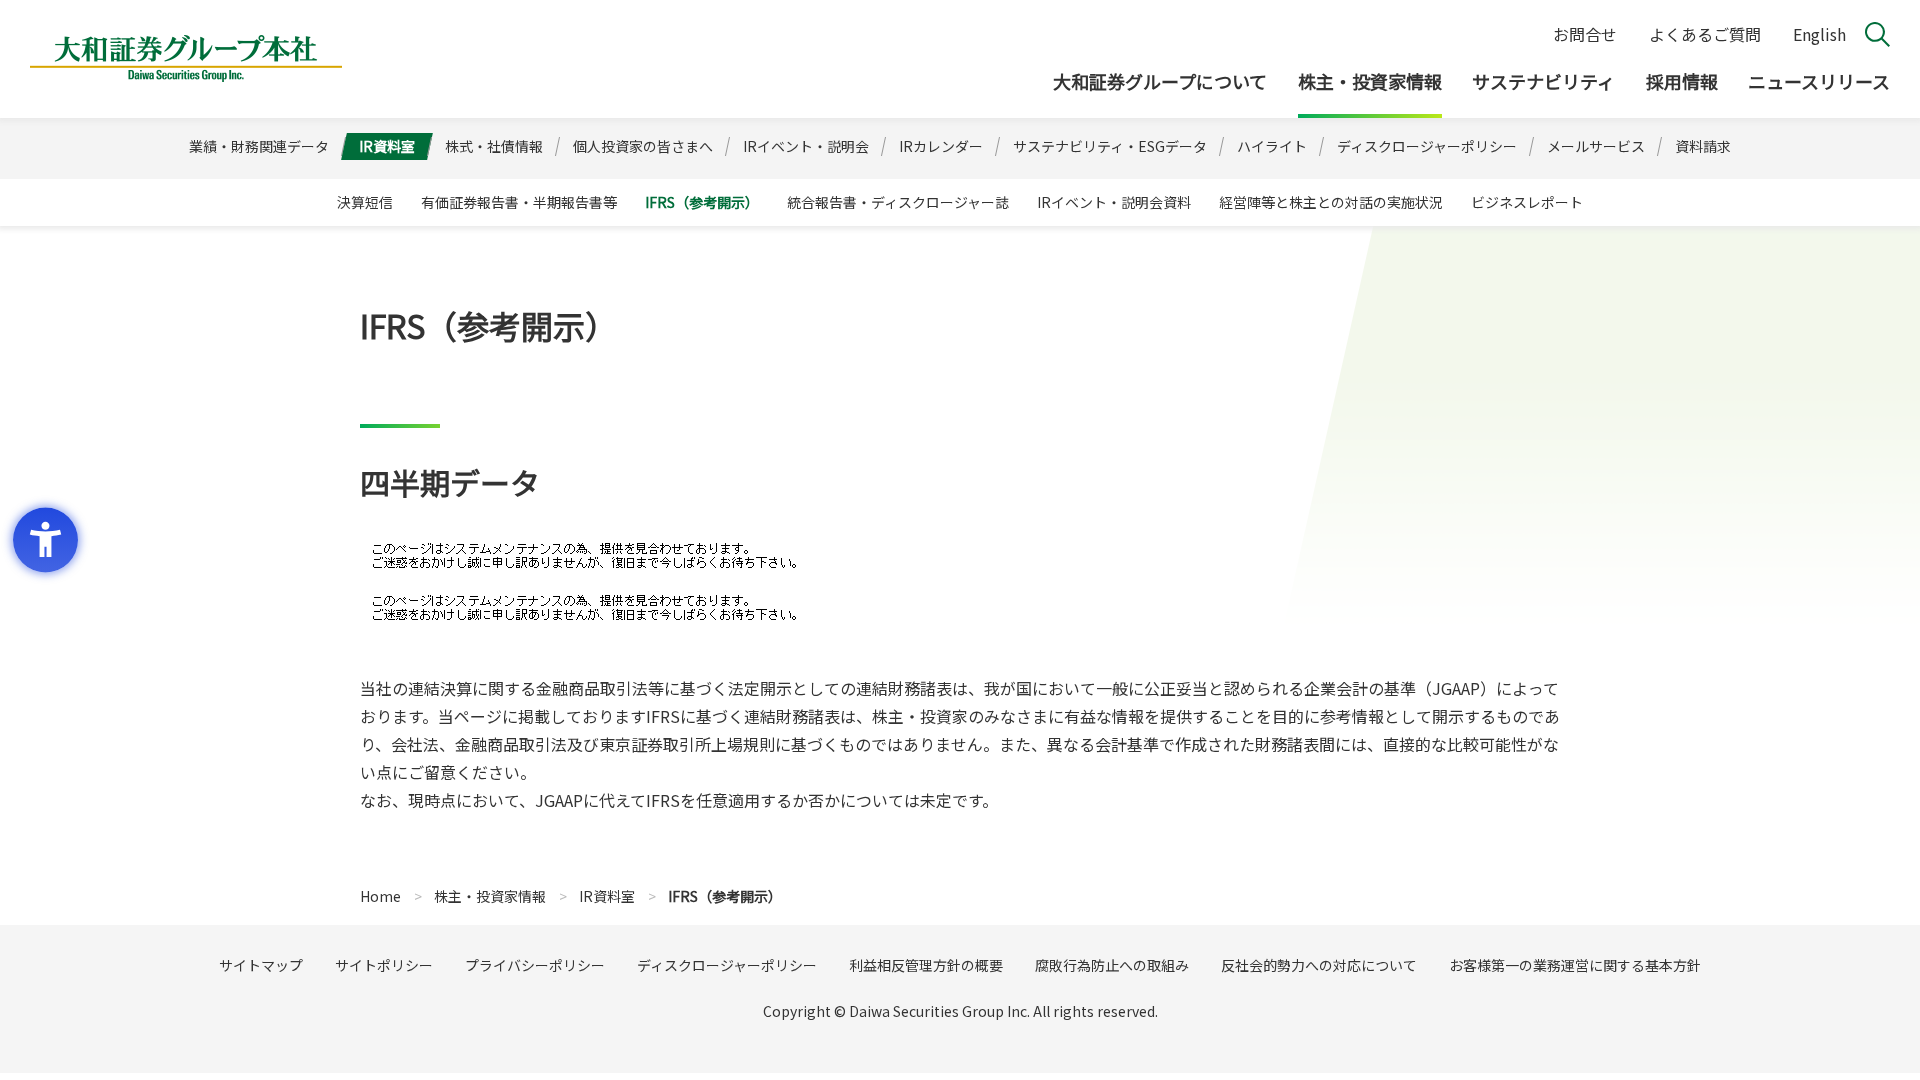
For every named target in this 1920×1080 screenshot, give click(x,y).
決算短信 (365, 202)
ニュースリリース (1819, 81)
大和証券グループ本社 (186, 59)
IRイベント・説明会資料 (1114, 202)
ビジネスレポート (1527, 202)
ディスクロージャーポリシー (727, 965)
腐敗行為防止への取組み (1112, 965)
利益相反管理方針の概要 (926, 965)
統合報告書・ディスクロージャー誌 (898, 202)
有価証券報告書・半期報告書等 (519, 202)
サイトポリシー (384, 965)
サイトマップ (261, 965)
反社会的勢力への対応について (1319, 965)
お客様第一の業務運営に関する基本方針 (1575, 965)
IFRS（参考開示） (702, 202)
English (1819, 34)
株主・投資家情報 (1370, 81)
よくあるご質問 (1705, 34)
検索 (1877, 34)
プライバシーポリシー (535, 965)
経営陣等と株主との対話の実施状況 (1331, 202)
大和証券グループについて (1160, 81)
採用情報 (1682, 81)
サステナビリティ (1543, 81)
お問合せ (1585, 34)
